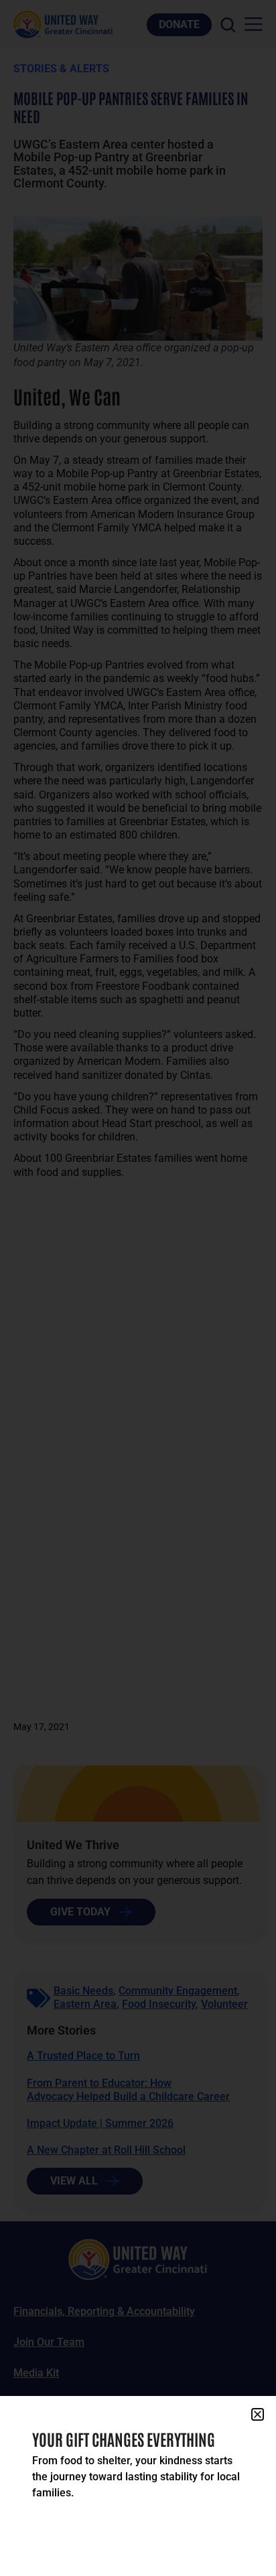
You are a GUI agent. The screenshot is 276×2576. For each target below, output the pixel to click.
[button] (258, 2414)
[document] (138, 1288)
